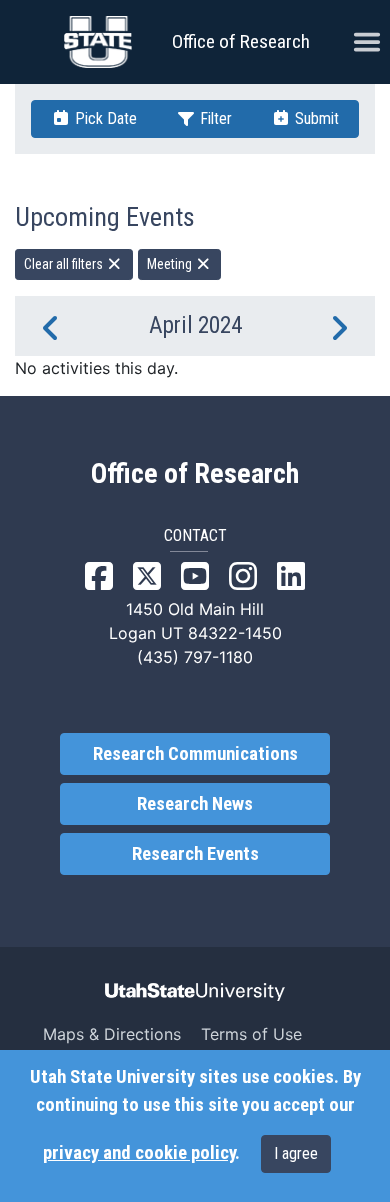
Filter (214, 118)
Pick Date (104, 118)
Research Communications (195, 754)
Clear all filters (65, 264)
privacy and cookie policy (139, 1153)
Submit (315, 118)
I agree (296, 1153)
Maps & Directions (112, 1034)
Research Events (195, 854)
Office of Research (241, 41)
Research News (195, 804)
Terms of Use (251, 1034)
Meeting (171, 264)
